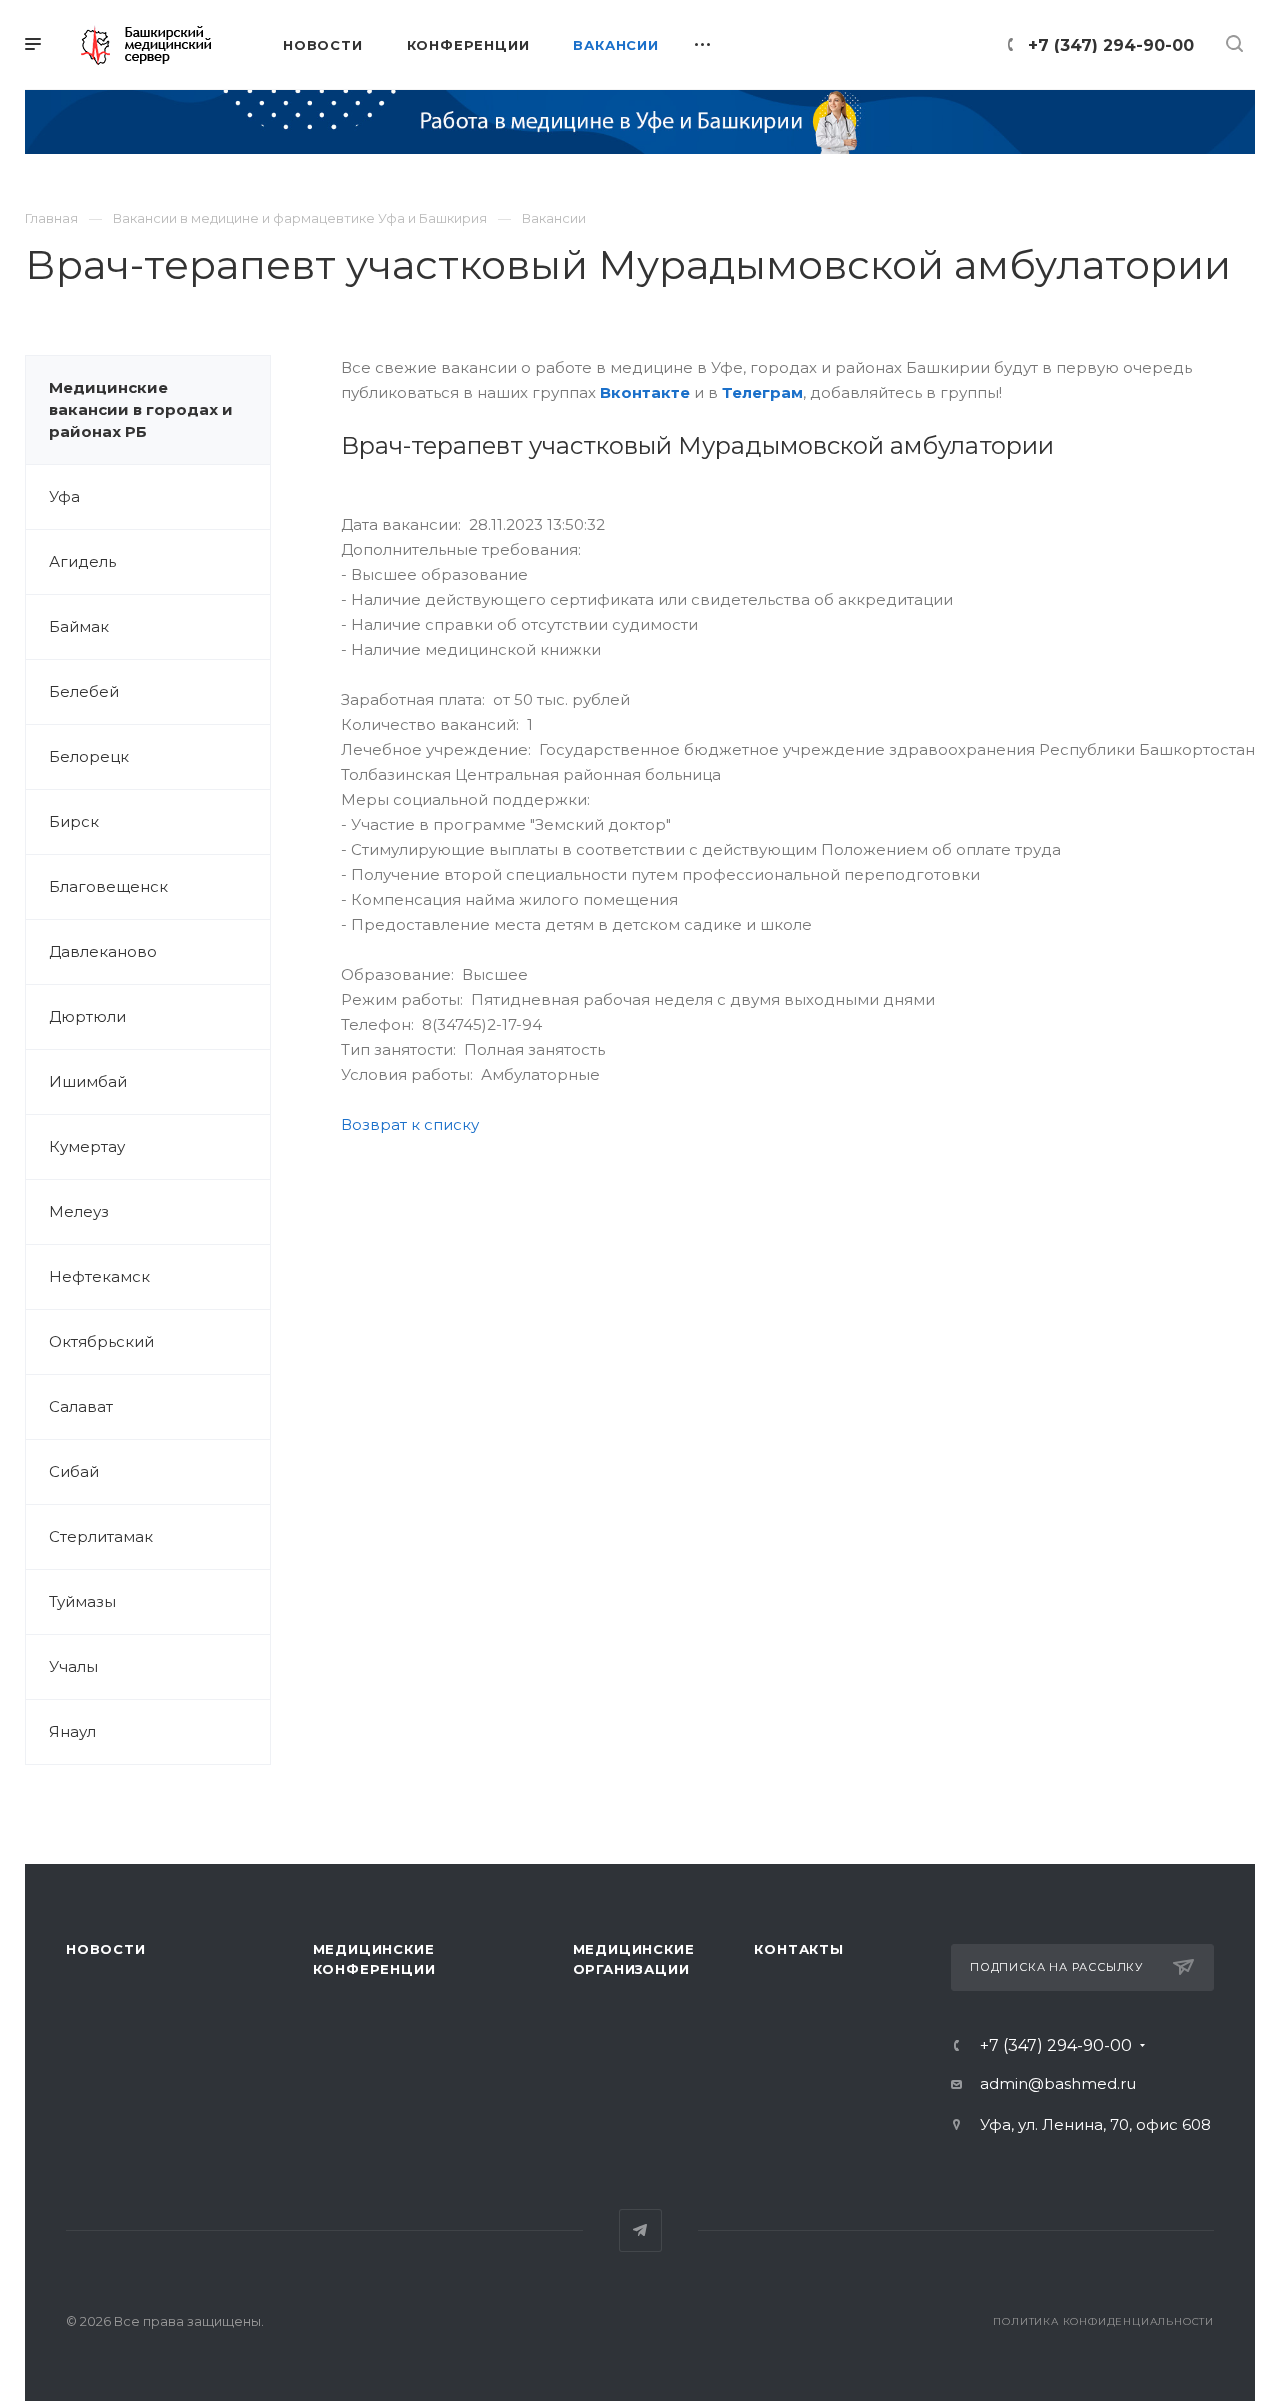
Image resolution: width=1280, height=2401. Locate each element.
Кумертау (87, 1146)
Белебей (84, 691)
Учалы (73, 1666)
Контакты (798, 1949)
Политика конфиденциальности (1103, 2321)
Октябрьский (101, 1341)
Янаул (72, 1731)
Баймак (79, 626)
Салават (81, 1406)
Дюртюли (87, 1016)
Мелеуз (79, 1211)
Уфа (64, 496)
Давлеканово (103, 951)
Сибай (74, 1471)
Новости (106, 1949)
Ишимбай (88, 1081)
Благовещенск (108, 886)
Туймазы (82, 1601)
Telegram (640, 2230)
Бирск (74, 821)
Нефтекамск (99, 1276)
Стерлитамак (101, 1536)
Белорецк (89, 756)
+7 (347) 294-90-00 (1111, 45)
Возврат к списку (410, 1124)
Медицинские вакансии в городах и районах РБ (141, 409)
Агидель (82, 561)
